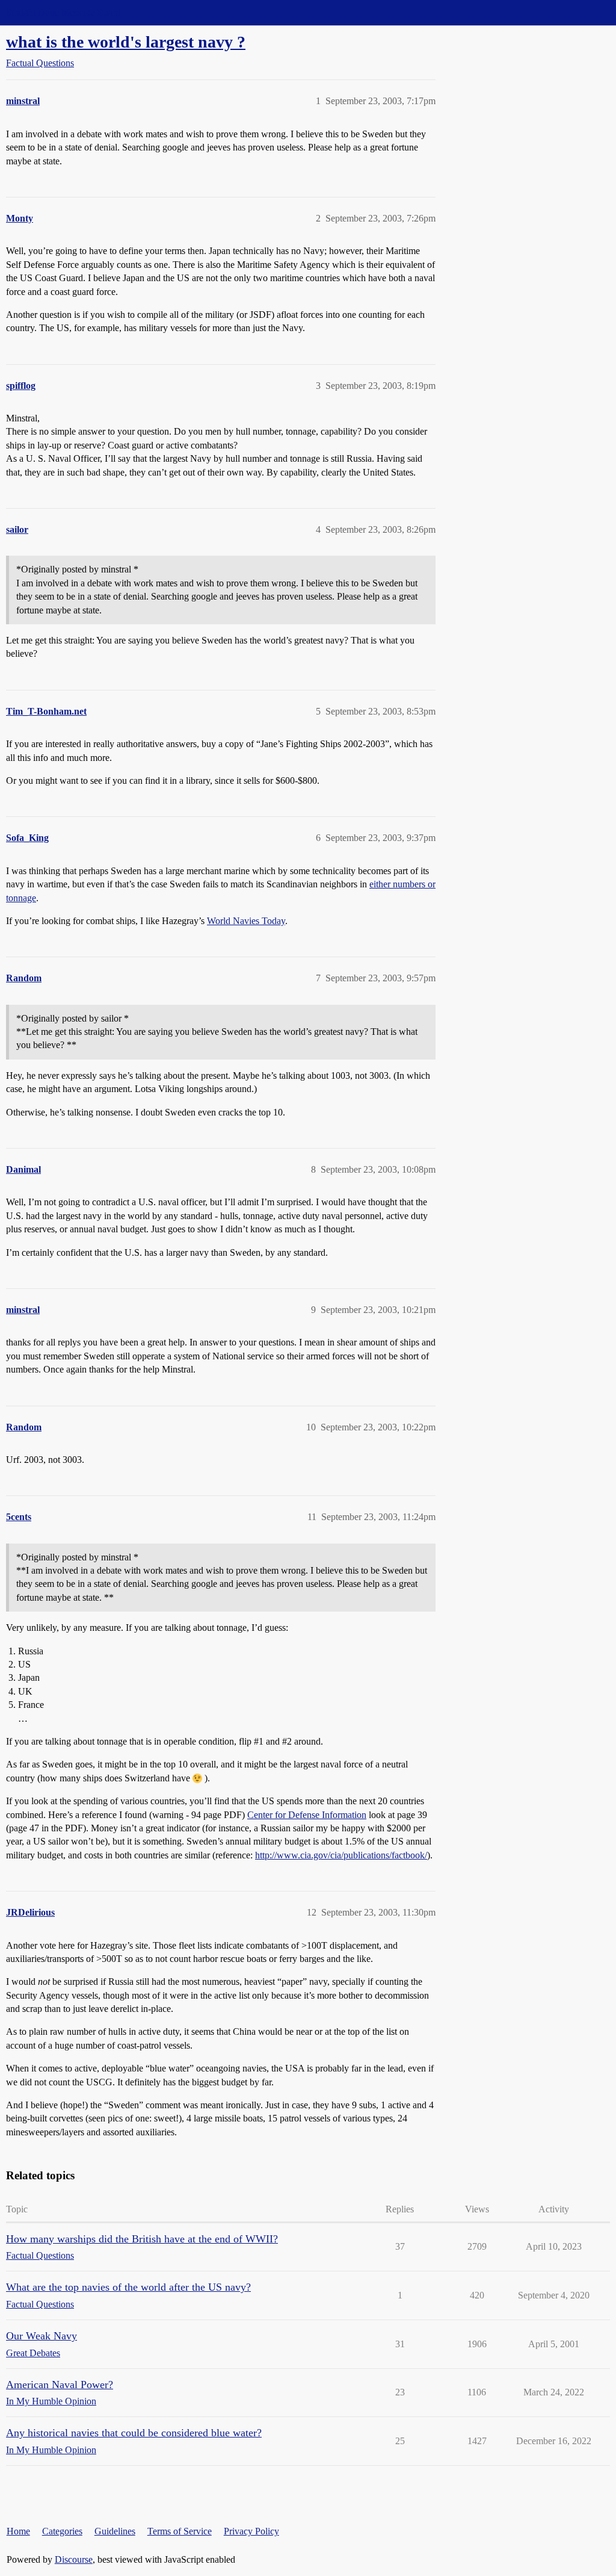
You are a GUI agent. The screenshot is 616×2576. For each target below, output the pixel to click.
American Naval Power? (60, 2385)
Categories (62, 2531)
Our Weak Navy (42, 2336)
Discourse (74, 2559)
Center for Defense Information (307, 1815)
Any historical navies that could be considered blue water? (134, 2433)
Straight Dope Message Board (63, 12)
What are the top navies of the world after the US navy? (128, 2287)
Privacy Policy (251, 2531)
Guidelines (115, 2531)
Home (18, 2531)
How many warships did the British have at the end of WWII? (142, 2239)
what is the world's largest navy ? (126, 42)
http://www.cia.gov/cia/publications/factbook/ (341, 1855)
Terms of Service (180, 2531)
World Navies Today (246, 921)
